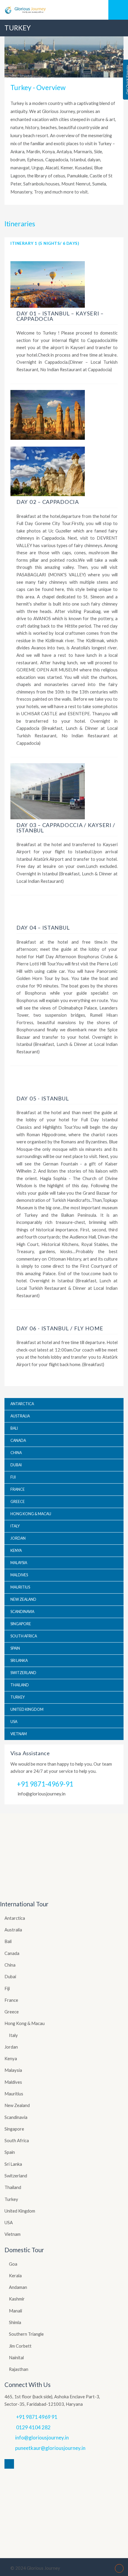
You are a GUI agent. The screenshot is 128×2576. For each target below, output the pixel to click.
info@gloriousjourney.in (42, 1794)
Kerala (15, 2275)
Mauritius (14, 2094)
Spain (10, 2152)
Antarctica (15, 1918)
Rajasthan (19, 2369)
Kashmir (17, 2299)
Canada (12, 1953)
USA (9, 2222)
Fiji (7, 1988)
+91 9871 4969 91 (37, 2417)
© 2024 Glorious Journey (35, 2568)
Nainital (16, 2357)
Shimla (15, 2322)
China (10, 1965)
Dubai (10, 1976)
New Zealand (17, 2105)
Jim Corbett (20, 2346)
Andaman (18, 2287)
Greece (12, 2012)
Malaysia (13, 2070)
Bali (8, 1941)
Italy (13, 2035)
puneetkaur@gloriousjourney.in (50, 2448)
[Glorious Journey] (64, 10)
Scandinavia (16, 2117)
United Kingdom (20, 2211)
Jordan (11, 2047)
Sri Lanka (13, 2164)
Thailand (13, 2187)
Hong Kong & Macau (25, 2023)
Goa (13, 2264)
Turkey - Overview (38, 88)
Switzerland (16, 2176)
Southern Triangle (26, 2334)
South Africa (17, 2140)
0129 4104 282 (33, 2427)
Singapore (14, 2129)
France (11, 2000)
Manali (15, 2311)
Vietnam (13, 2234)
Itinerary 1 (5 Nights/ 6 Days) (45, 243)
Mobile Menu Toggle (118, 10)
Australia (13, 1930)
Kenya (11, 2058)
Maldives (13, 2082)
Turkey (11, 2199)
